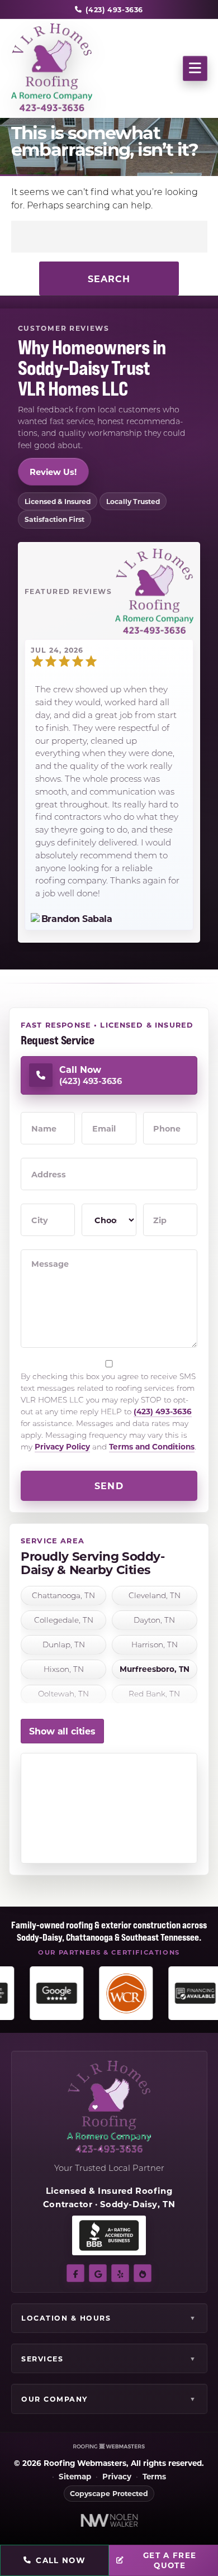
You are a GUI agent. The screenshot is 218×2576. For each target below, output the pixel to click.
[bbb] (143, 2273)
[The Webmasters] (109, 2446)
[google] (98, 2273)
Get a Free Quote (170, 2560)
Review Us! (53, 472)
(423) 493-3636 (163, 1411)
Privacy (117, 2477)
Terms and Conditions (152, 1446)
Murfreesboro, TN (155, 1669)
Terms (154, 2477)
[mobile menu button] (195, 68)
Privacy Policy (62, 1446)
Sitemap (75, 2477)
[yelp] (120, 2273)
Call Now (61, 2560)
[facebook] (75, 2273)
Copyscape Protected (109, 2493)
